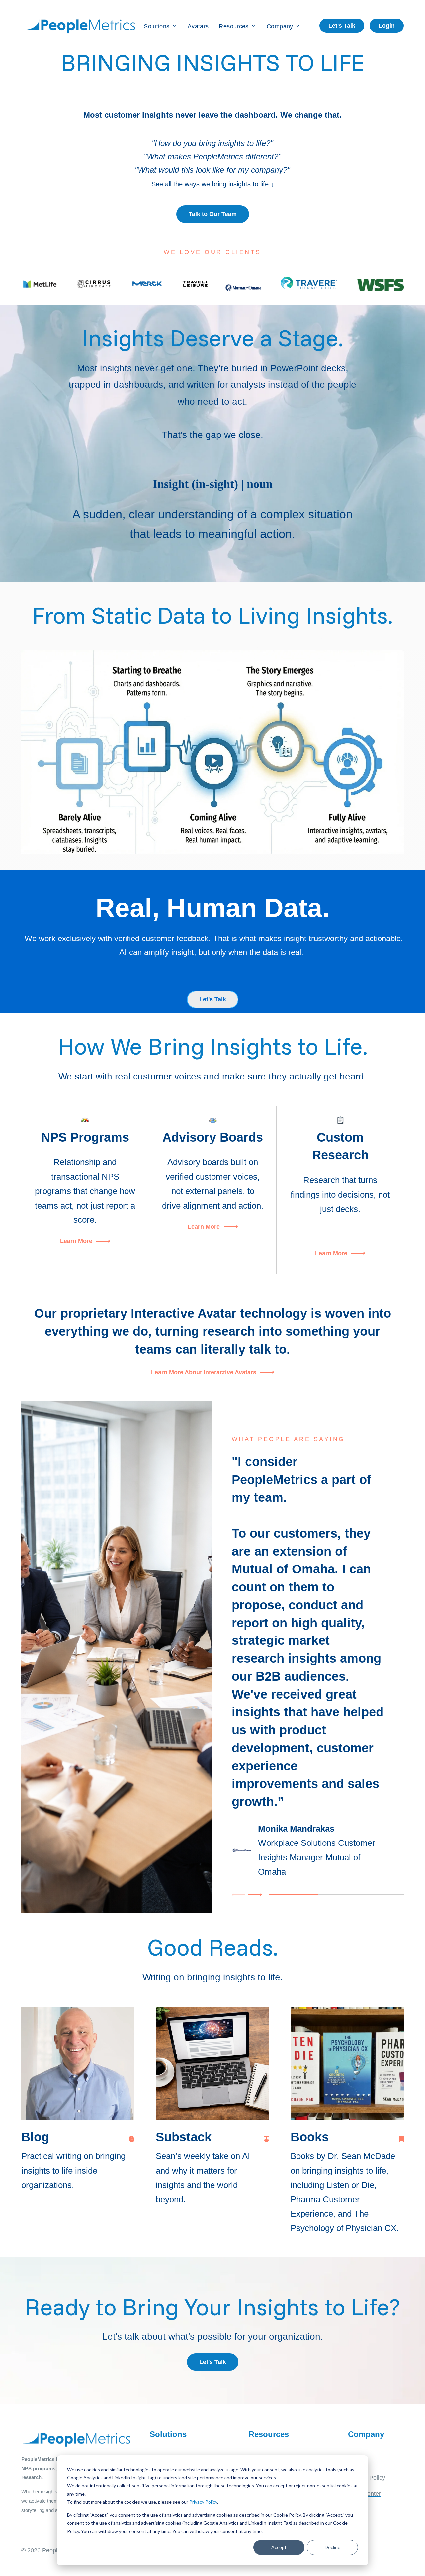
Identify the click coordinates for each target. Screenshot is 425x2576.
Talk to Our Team (213, 214)
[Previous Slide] (239, 1895)
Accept (279, 2547)
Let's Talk (342, 26)
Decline (333, 2547)
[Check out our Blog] (132, 2139)
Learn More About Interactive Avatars (204, 1372)
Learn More (76, 1241)
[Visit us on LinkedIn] (401, 2139)
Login (387, 26)
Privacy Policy (203, 2502)
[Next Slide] (254, 1895)
